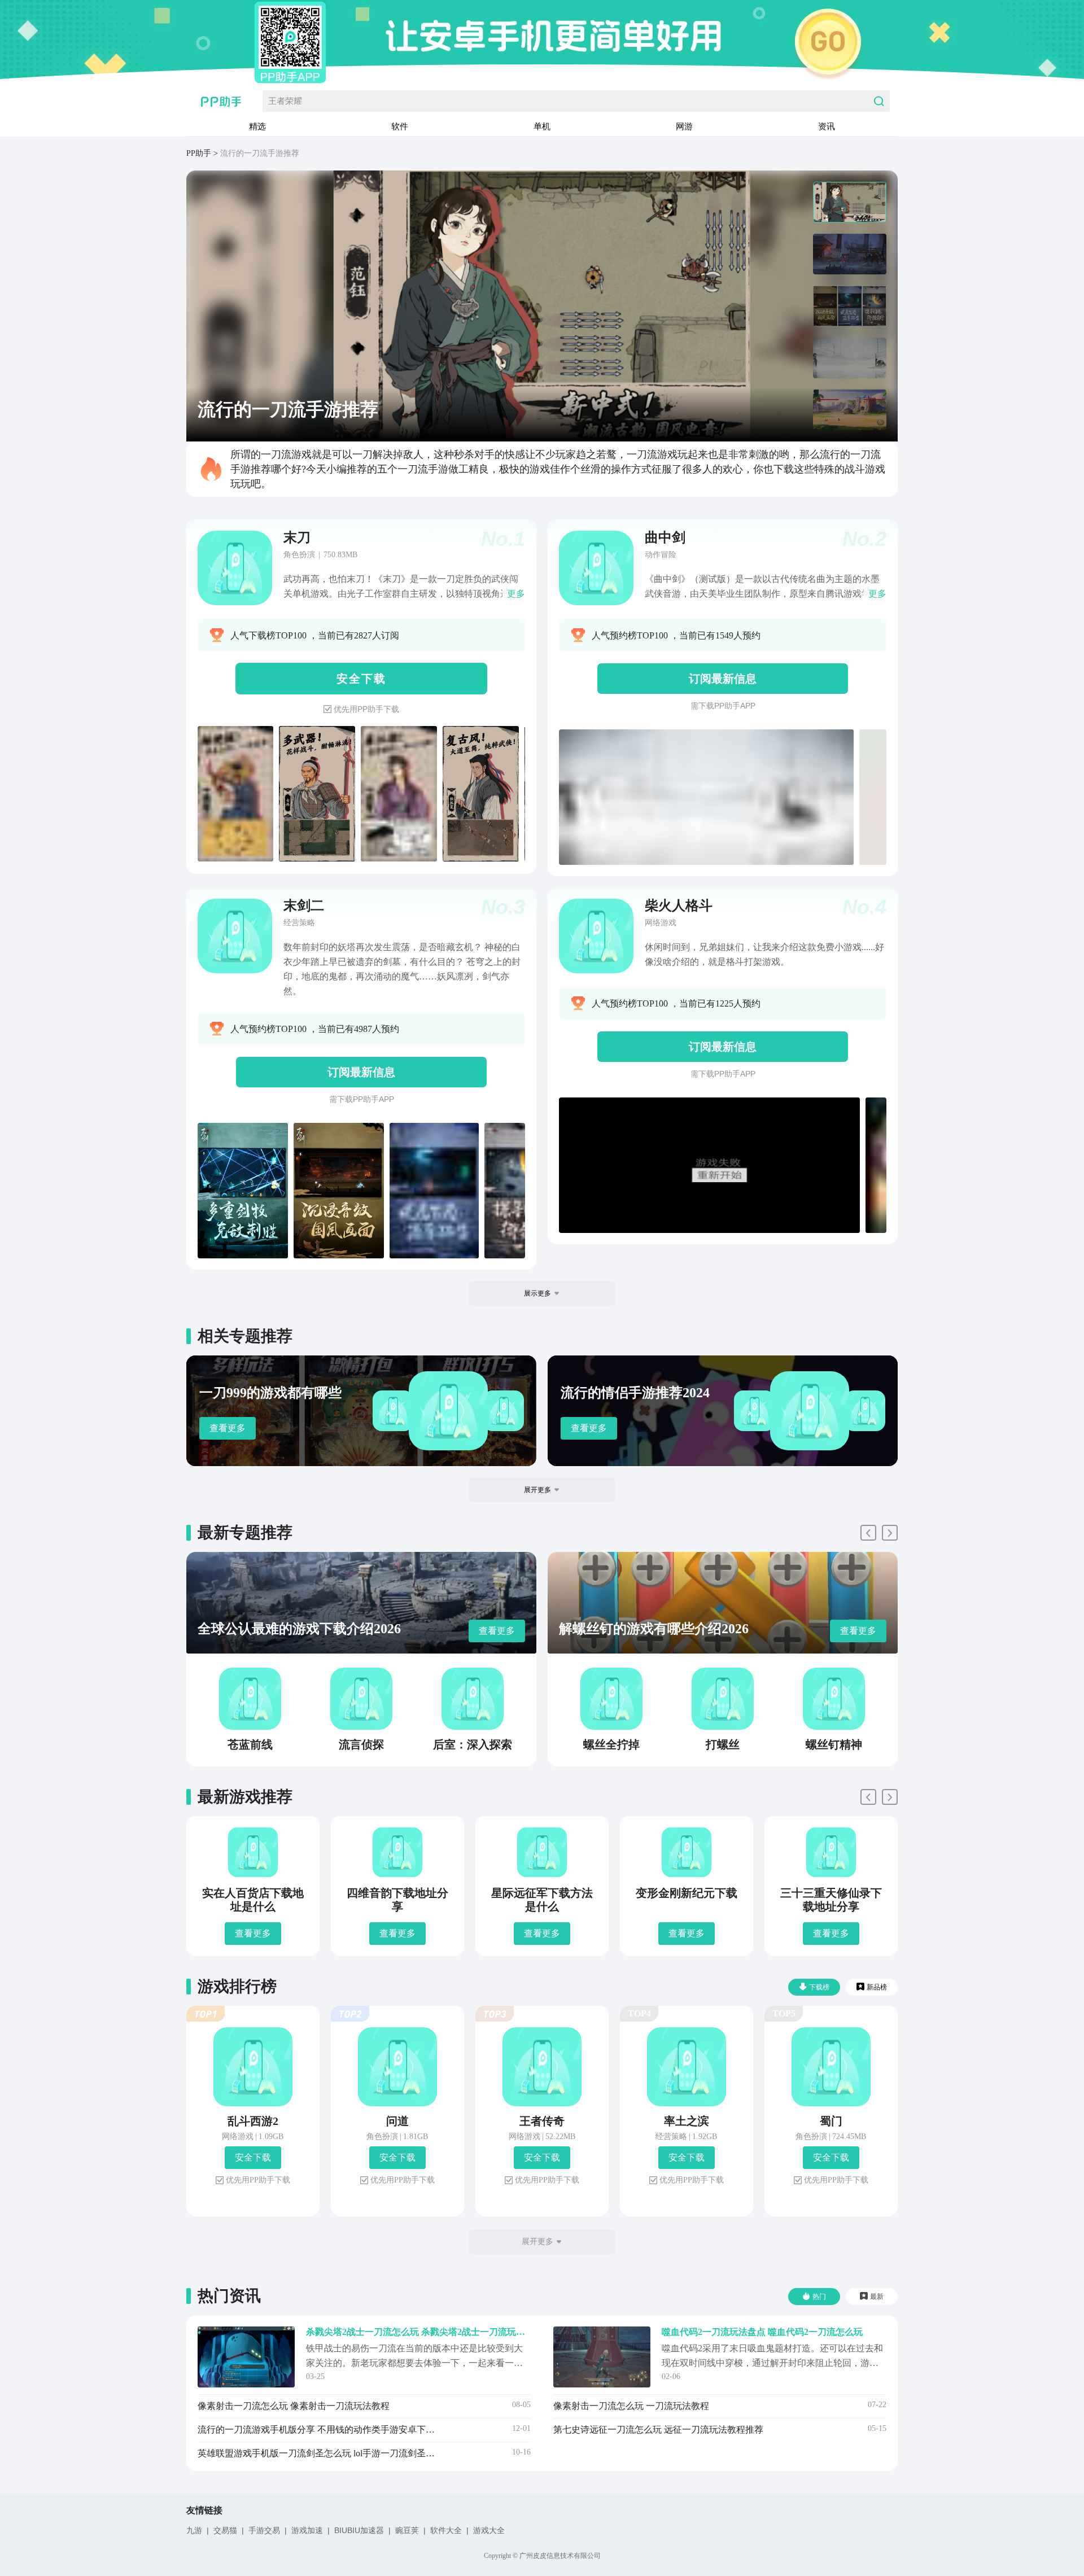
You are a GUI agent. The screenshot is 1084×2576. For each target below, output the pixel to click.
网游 (684, 126)
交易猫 (225, 2530)
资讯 (827, 126)
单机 (542, 126)
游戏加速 (307, 2530)
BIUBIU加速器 (359, 2530)
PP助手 (199, 153)
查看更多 (228, 1428)
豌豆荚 (407, 2530)
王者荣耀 (285, 101)
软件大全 (446, 2530)
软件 (400, 126)
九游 (194, 2530)
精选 (257, 126)
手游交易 (264, 2530)
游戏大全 (489, 2530)
